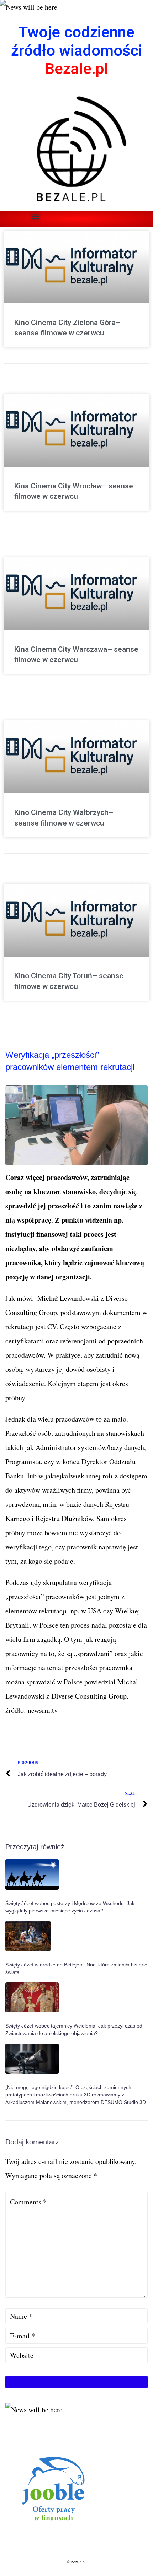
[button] (35, 217)
